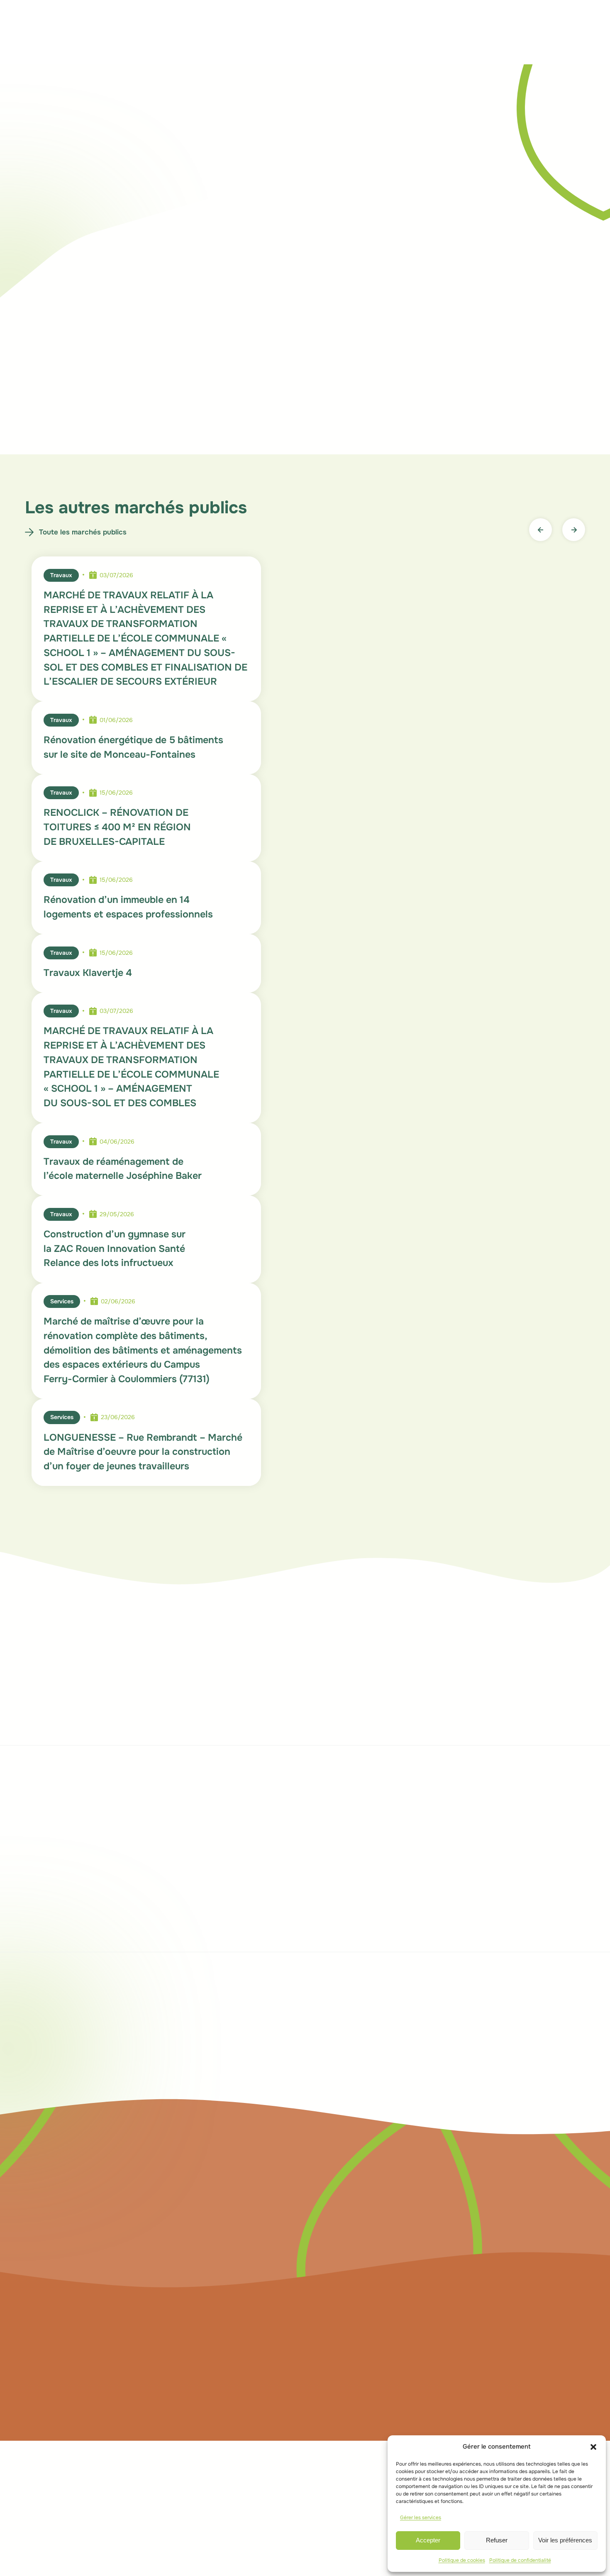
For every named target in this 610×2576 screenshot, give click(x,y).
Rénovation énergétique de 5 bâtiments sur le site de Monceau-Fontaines (133, 747)
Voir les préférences (565, 2540)
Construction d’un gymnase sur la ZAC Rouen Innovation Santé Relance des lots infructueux (115, 1249)
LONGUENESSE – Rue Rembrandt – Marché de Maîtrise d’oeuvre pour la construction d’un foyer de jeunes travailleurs (143, 1452)
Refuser (497, 2540)
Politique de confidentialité (520, 2560)
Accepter (428, 2540)
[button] (593, 2447)
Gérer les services (421, 2517)
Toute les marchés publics (83, 532)
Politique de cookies (462, 2560)
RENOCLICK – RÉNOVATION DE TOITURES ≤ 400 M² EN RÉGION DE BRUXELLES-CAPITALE (117, 827)
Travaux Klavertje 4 (88, 973)
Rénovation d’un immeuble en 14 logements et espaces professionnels (128, 907)
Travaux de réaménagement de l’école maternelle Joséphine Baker (123, 1169)
